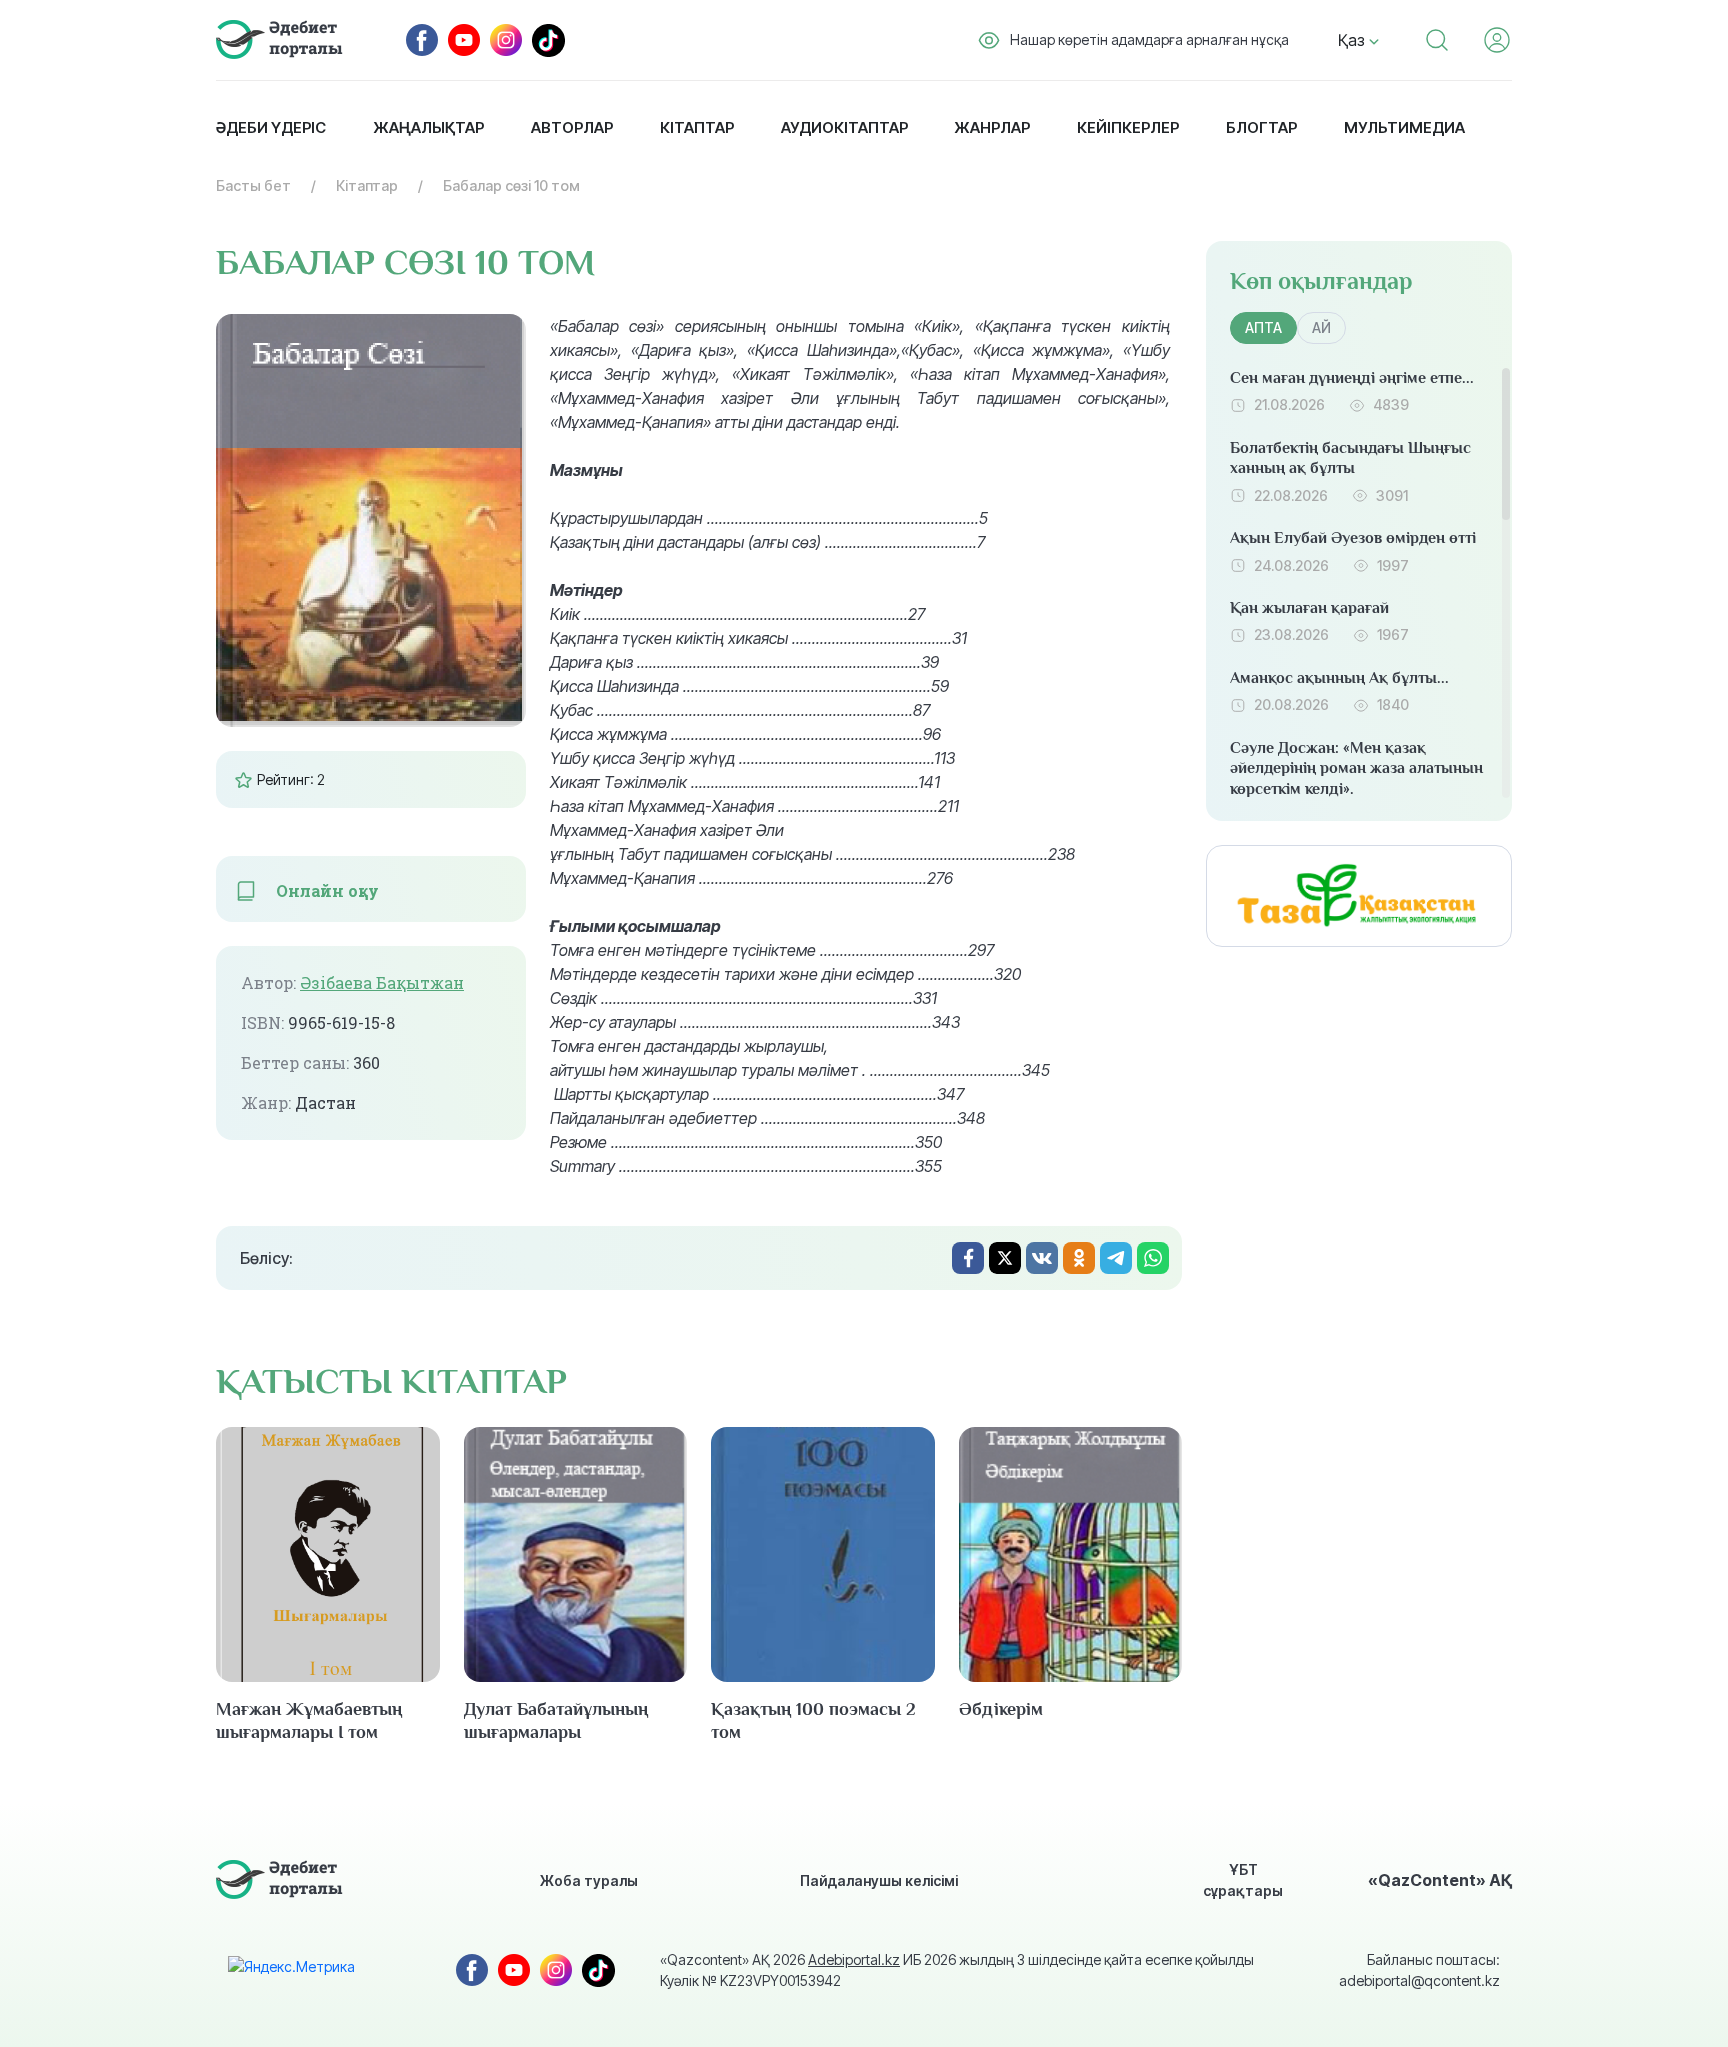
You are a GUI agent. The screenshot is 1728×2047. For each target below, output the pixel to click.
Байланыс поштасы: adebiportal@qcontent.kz (1419, 1970)
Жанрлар (992, 127)
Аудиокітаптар (844, 127)
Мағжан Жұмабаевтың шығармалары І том (309, 1720)
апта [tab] (1263, 327)
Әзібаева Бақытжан (382, 983)
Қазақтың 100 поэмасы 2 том (813, 1720)
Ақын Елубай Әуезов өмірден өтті (1353, 538)
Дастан (325, 1103)
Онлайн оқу (327, 891)
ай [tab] (1321, 327)
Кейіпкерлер (1128, 127)
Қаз (1353, 40)
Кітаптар (697, 127)
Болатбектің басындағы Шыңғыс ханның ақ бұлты (1350, 458)
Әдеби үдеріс (271, 127)
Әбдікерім (1001, 1709)
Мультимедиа (1404, 127)
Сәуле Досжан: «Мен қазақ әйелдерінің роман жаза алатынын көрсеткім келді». (1356, 769)
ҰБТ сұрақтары (1243, 1880)
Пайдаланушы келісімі (879, 1880)
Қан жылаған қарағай (1309, 608)
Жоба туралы (589, 1880)
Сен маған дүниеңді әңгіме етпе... (1352, 378)
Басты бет (253, 185)
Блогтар (1261, 127)
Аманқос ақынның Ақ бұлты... (1339, 678)
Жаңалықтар (428, 127)
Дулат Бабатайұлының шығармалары (556, 1720)
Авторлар (572, 127)
